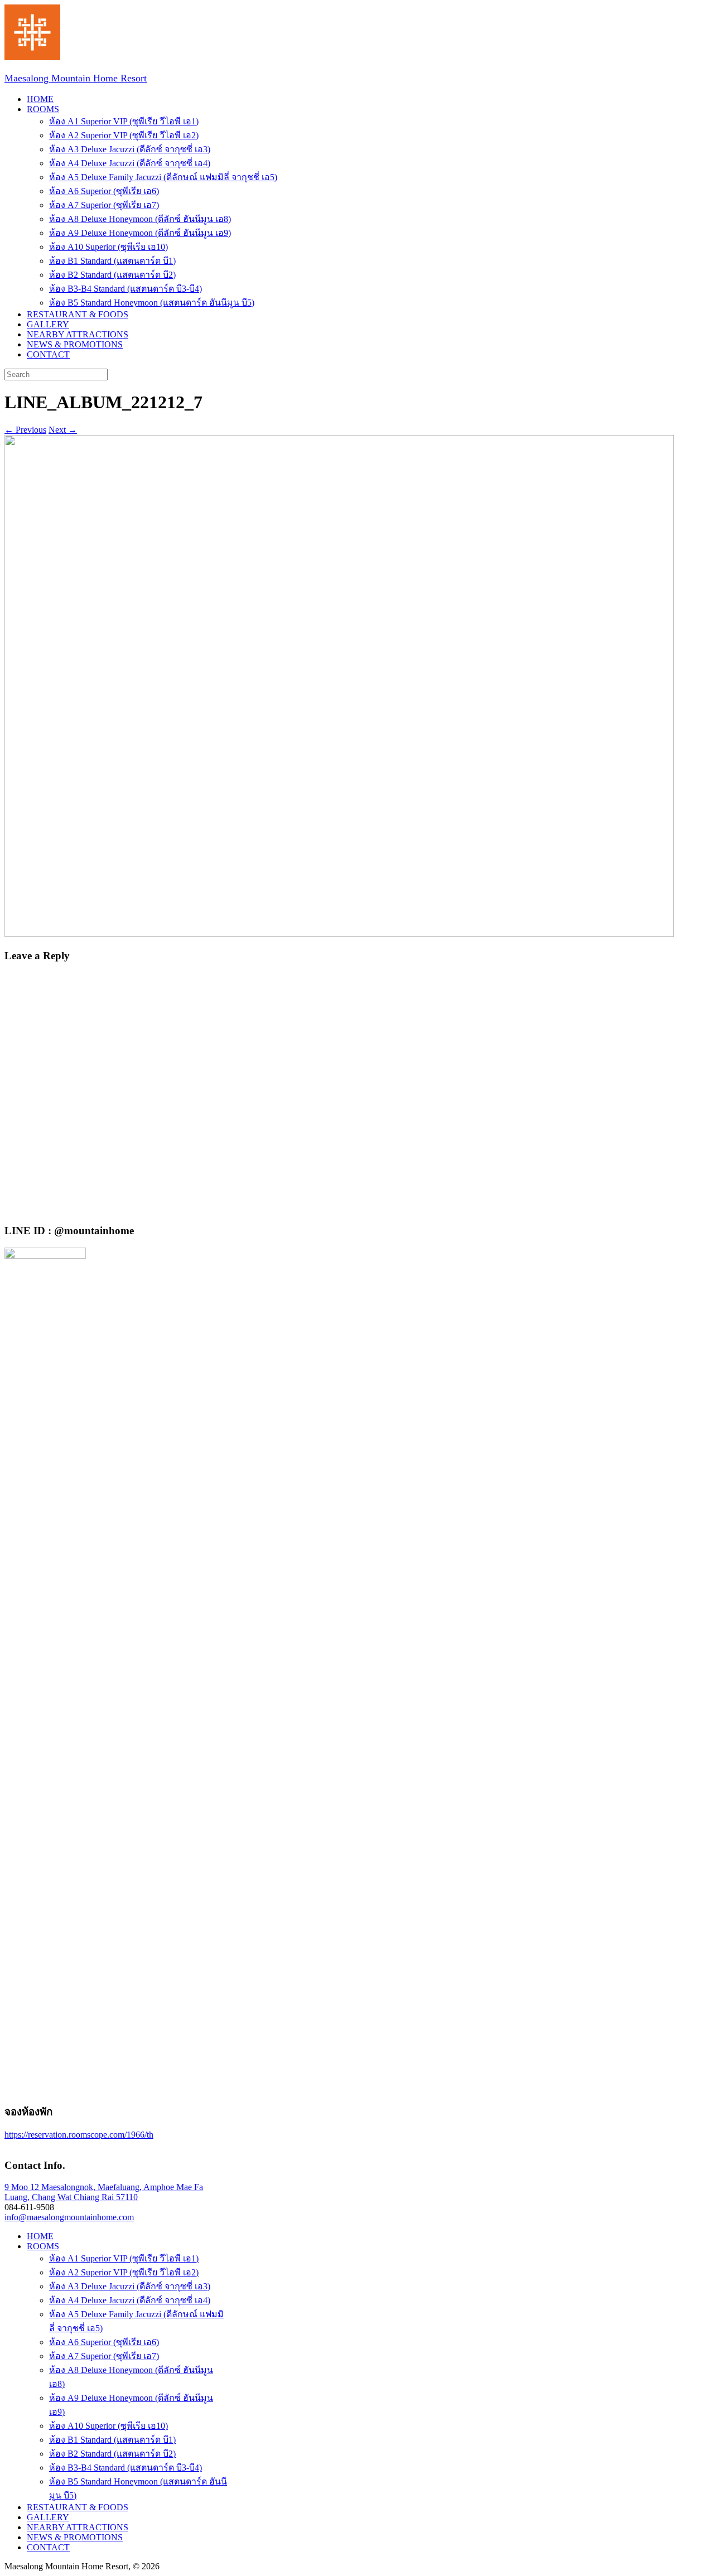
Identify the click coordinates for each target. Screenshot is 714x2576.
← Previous (25, 430)
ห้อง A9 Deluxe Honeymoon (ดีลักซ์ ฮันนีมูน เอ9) (140, 233)
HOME (40, 99)
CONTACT (48, 354)
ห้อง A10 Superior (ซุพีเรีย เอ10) (108, 247)
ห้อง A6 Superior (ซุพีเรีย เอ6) (104, 191)
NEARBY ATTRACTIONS (78, 334)
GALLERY (48, 324)
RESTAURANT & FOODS (78, 314)
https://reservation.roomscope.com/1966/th (79, 2135)
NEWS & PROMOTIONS (75, 344)
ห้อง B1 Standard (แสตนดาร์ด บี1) (112, 261)
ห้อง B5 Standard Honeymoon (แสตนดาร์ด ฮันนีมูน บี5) (152, 303)
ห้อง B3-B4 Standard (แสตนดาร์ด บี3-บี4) (126, 289)
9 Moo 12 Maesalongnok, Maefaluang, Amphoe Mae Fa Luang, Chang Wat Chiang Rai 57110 (104, 2192)
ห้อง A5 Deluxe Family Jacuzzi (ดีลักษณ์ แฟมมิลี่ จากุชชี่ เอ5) (163, 177)
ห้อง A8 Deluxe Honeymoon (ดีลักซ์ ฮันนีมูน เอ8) (140, 219)
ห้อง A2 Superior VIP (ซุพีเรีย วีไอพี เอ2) (124, 135)
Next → (63, 430)
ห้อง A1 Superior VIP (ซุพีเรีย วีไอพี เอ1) (124, 121)
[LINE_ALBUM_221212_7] (339, 934)
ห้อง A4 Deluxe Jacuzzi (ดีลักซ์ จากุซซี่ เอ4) (130, 163)
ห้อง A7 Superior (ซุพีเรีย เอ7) (104, 205)
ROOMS (43, 109)
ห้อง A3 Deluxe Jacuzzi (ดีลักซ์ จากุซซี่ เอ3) (130, 149)
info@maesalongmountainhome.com (69, 2217)
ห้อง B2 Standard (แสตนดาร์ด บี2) (112, 275)
